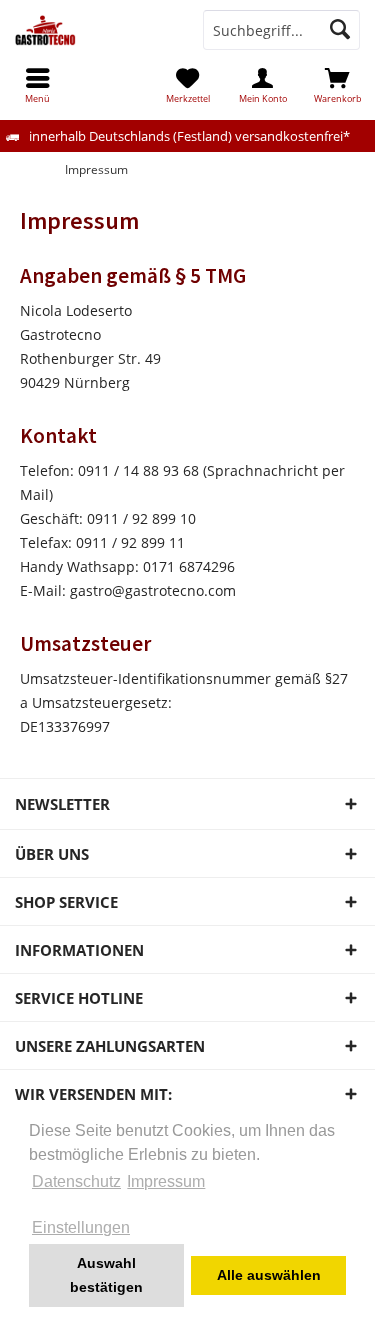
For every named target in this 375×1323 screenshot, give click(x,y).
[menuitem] (337, 85)
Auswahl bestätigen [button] (106, 1275)
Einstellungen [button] (81, 1227)
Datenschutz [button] (76, 1181)
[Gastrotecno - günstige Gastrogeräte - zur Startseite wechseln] (94, 30)
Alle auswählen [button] (269, 1275)
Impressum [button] (166, 1181)
